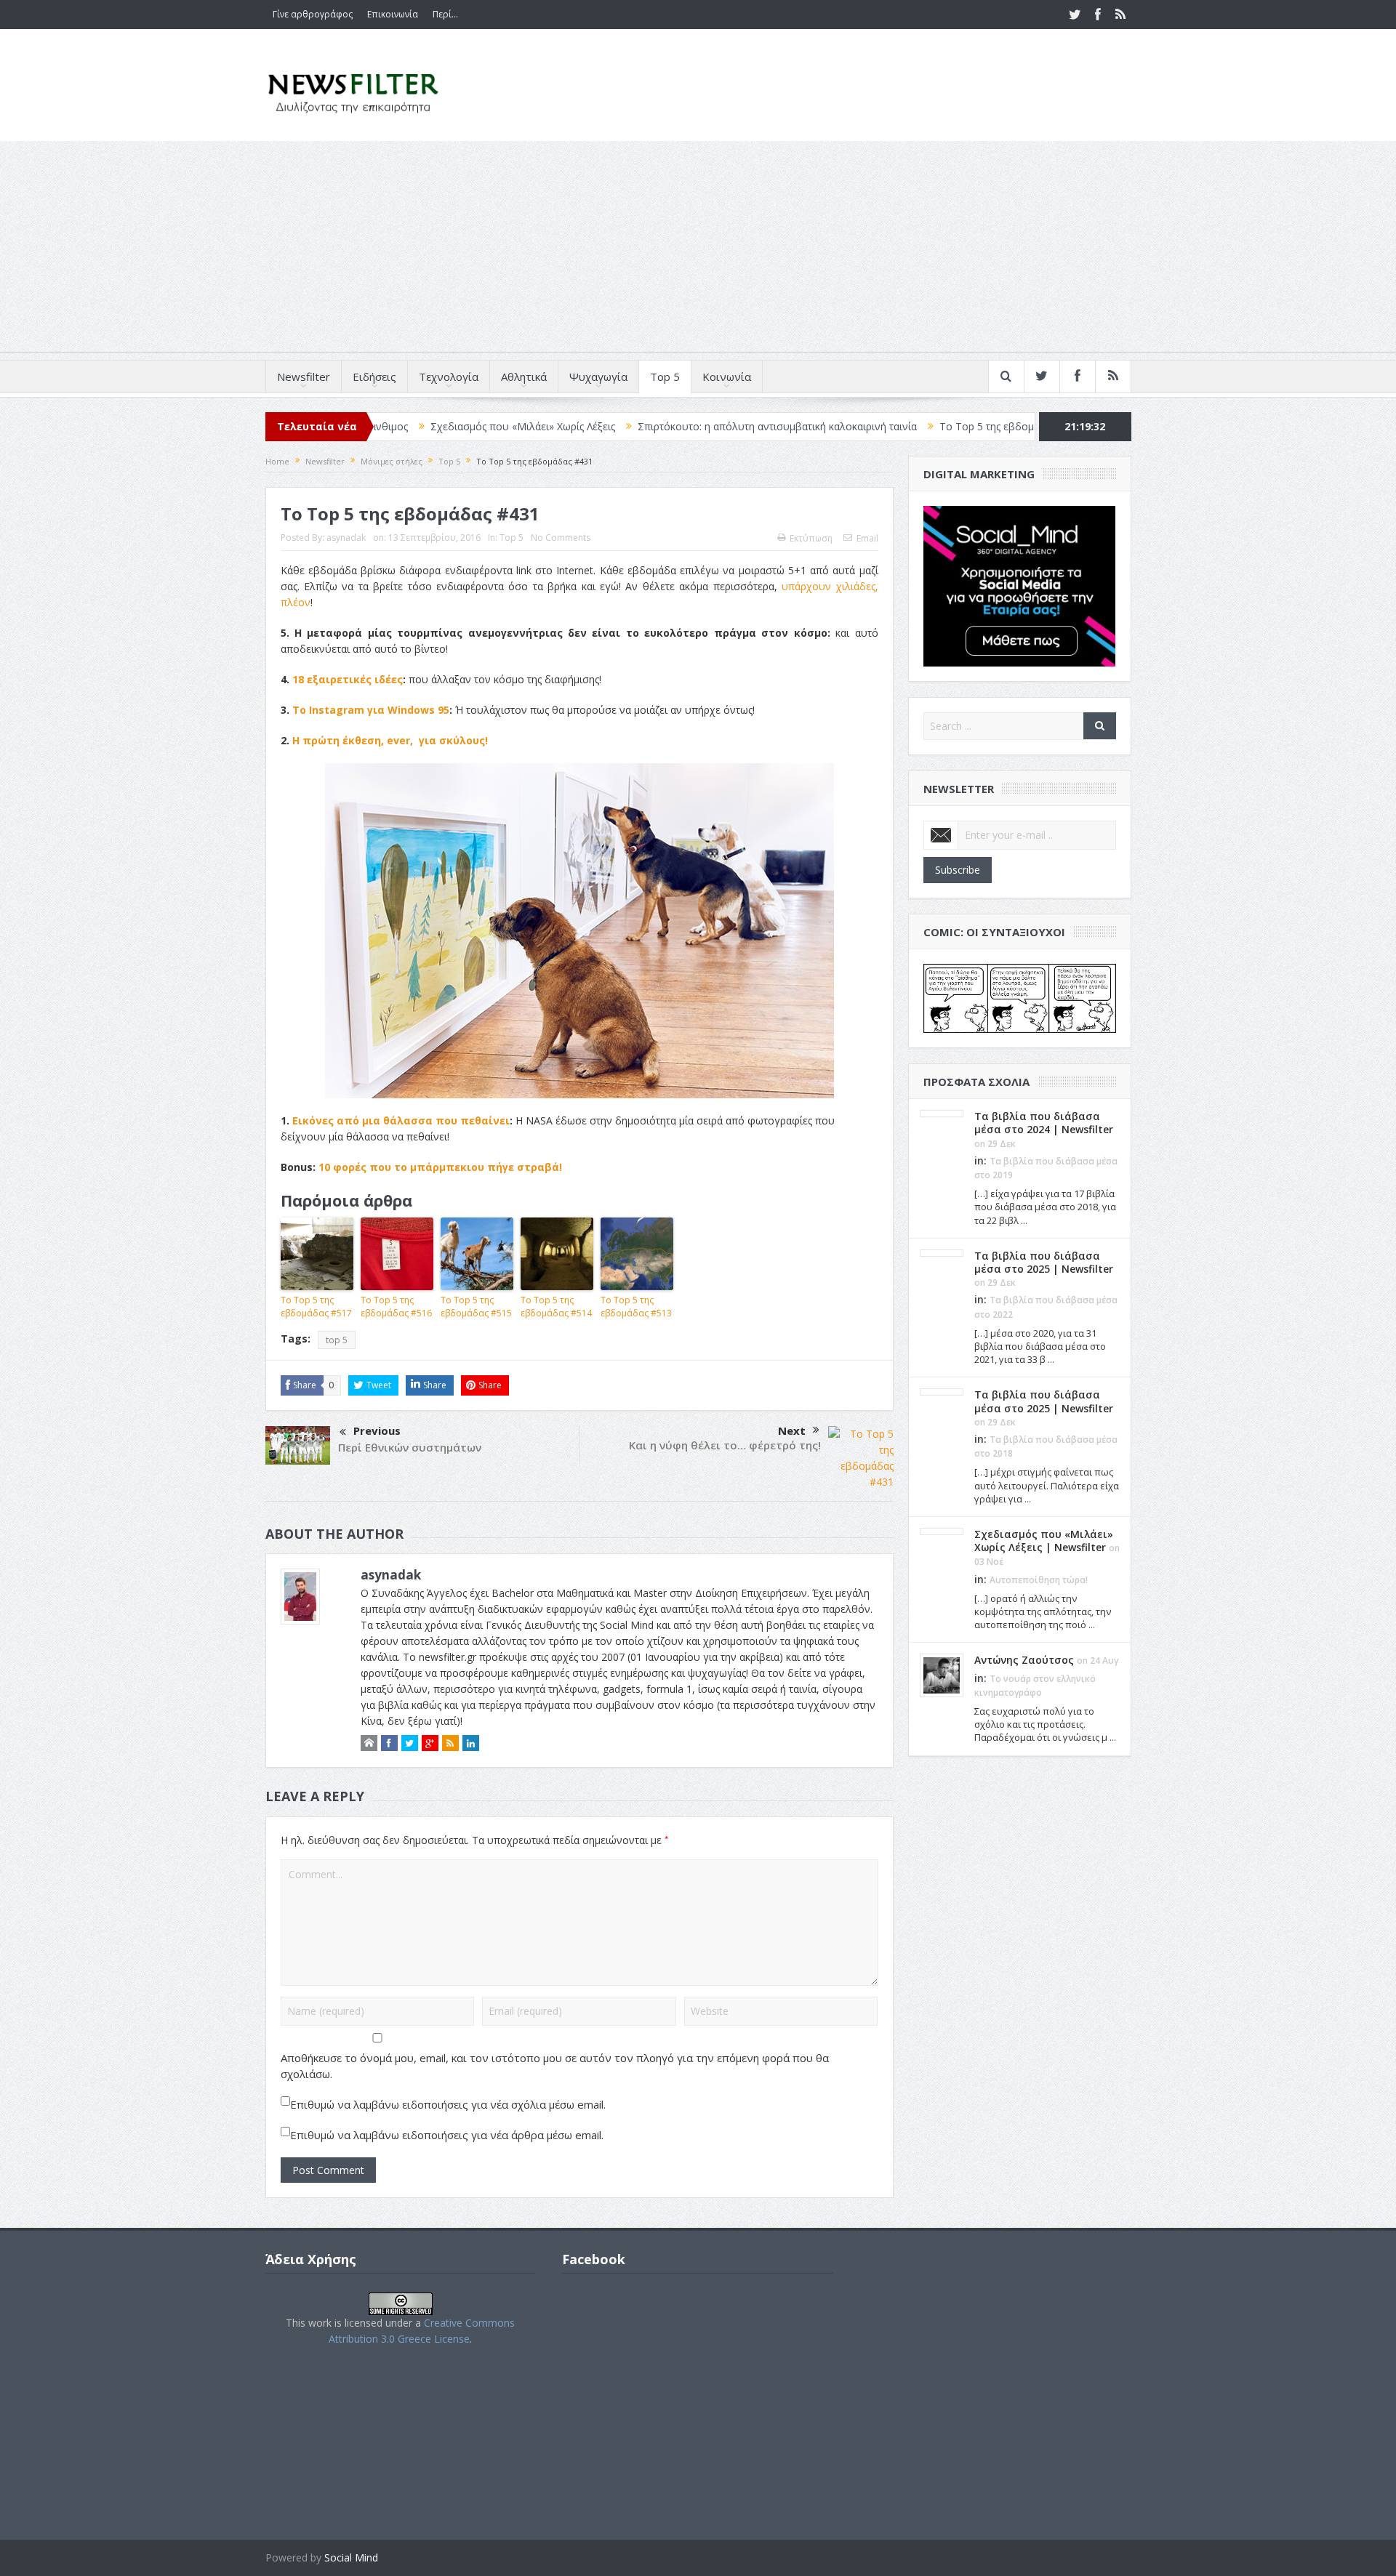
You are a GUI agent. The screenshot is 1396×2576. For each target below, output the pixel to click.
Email (867, 538)
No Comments (561, 538)
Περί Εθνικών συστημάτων (410, 1447)
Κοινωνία (727, 377)
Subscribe (958, 870)
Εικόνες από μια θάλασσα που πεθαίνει (401, 1120)
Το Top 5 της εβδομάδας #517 (904, 426)
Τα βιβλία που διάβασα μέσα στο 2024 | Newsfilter (1044, 1123)
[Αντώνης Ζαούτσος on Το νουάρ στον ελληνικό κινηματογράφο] (942, 1675)
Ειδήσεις (374, 377)
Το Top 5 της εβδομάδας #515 (476, 1307)
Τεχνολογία (449, 377)
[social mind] (1020, 585)
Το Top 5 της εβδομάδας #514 (556, 1307)
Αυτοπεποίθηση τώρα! (1039, 1580)
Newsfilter (304, 377)
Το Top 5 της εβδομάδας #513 (636, 1307)
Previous (377, 1430)
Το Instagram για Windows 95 (371, 710)
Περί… (445, 14)
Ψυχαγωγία (598, 377)
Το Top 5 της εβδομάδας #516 (396, 1307)
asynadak (346, 538)
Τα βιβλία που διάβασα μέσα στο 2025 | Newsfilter (1044, 1262)
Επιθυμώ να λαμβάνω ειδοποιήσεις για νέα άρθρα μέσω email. (447, 2135)
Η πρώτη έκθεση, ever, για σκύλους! (390, 740)
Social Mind (351, 2557)
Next (792, 1430)
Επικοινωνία (393, 14)
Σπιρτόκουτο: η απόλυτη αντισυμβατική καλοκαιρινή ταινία (670, 426)
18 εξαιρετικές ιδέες (348, 679)
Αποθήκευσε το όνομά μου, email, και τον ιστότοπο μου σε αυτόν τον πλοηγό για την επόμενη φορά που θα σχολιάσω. (555, 2066)
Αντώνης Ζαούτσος (1024, 1660)
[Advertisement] (698, 250)
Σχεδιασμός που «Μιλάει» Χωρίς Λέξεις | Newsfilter (1044, 1541)
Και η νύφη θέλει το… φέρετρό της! (725, 1445)
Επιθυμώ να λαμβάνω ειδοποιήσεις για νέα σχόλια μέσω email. (448, 2104)
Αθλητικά (524, 377)
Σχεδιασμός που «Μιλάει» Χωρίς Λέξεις (415, 426)
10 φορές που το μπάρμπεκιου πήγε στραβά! (440, 1167)
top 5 (337, 1340)
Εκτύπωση (811, 538)
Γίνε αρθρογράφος (313, 14)
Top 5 (665, 377)
